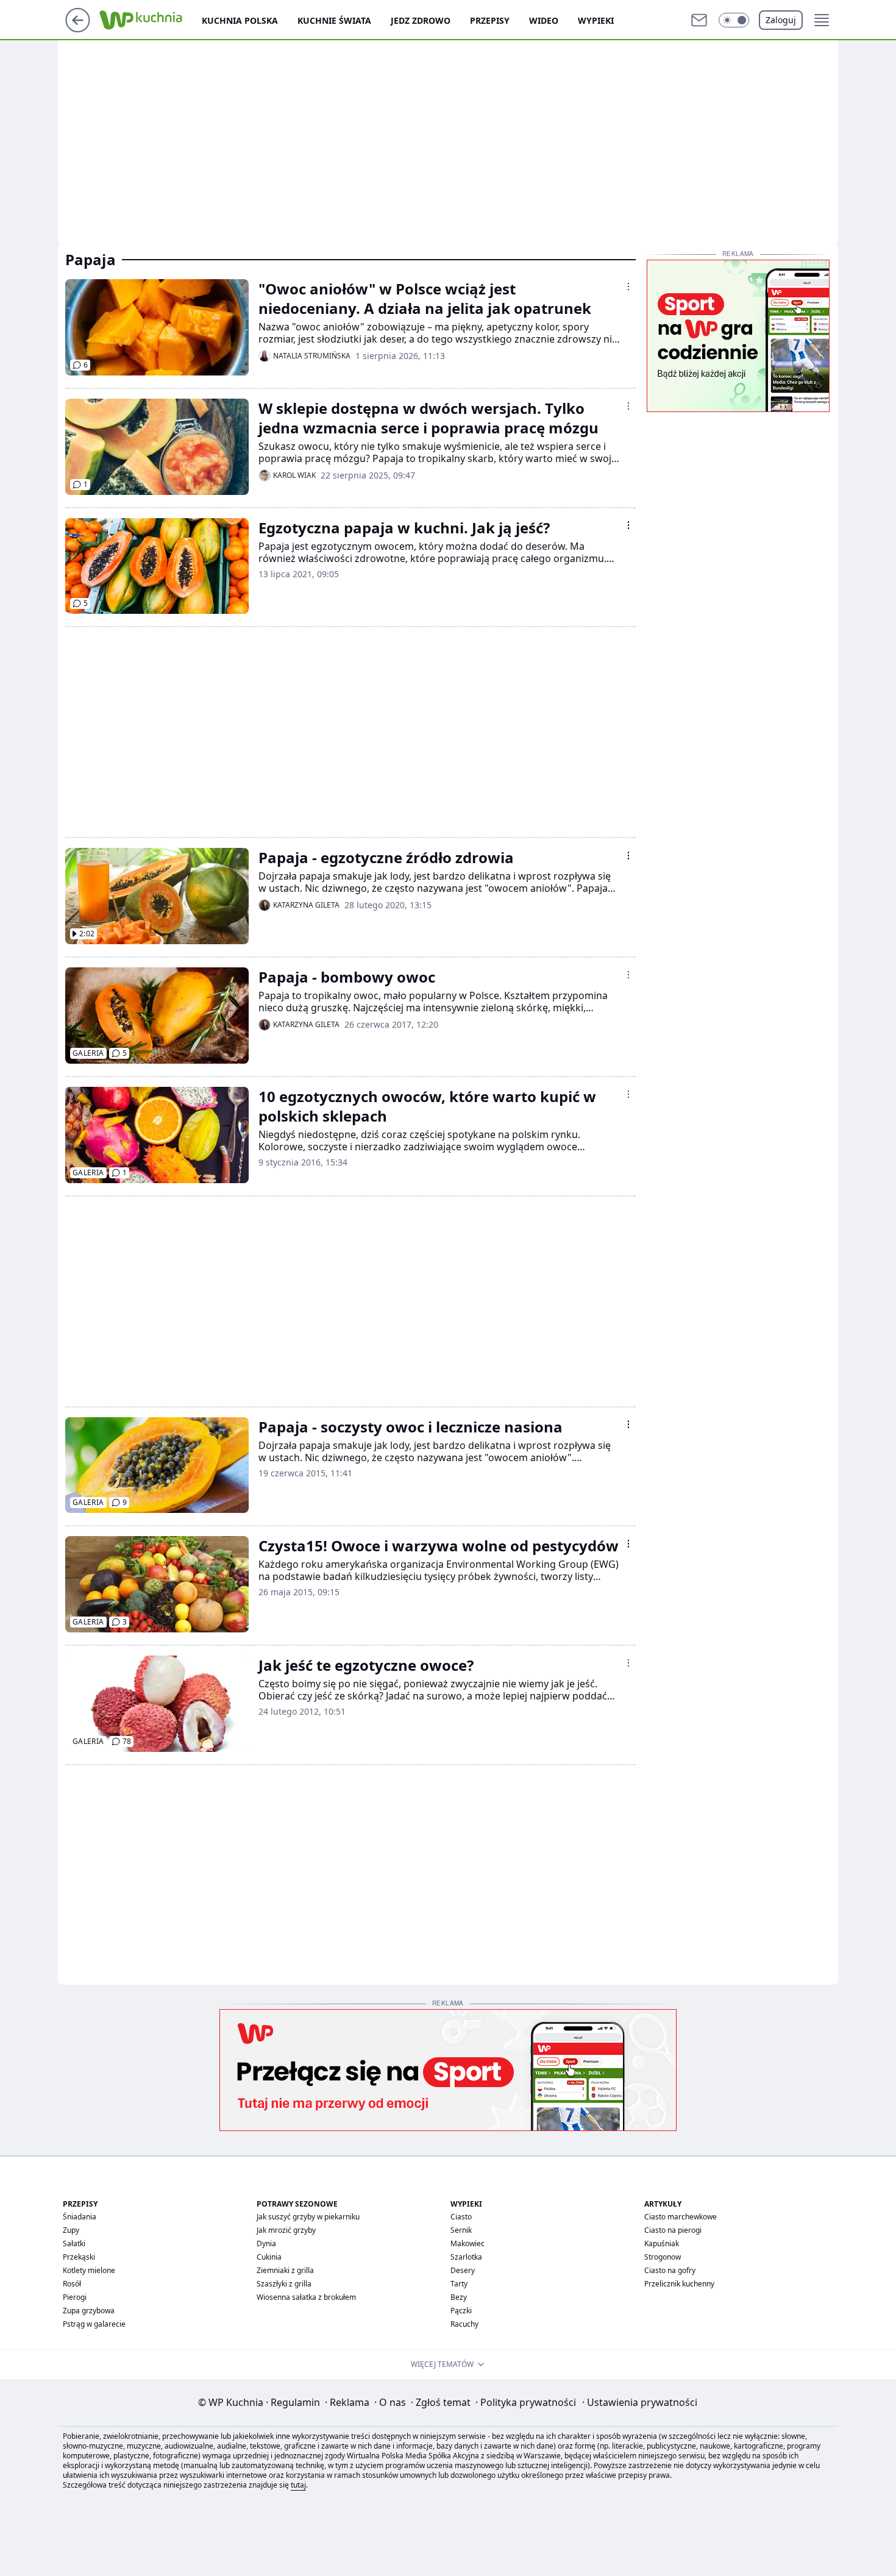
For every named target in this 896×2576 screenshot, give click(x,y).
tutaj (298, 2485)
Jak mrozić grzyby (286, 2230)
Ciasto (461, 2217)
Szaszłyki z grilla (284, 2284)
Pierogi (75, 2297)
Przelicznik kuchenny (679, 2284)
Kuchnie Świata (334, 20)
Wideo (544, 20)
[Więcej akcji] (628, 286)
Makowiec (468, 2243)
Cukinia (269, 2257)
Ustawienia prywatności (640, 2402)
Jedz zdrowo (421, 20)
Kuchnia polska (240, 20)
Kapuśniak (662, 2243)
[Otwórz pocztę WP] (699, 20)
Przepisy (490, 20)
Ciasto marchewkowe (681, 2217)
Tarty (459, 2284)
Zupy (71, 2230)
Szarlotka (466, 2257)
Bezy (459, 2297)
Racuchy (464, 2324)
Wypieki (596, 20)
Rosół (72, 2284)
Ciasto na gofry (670, 2270)
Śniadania (80, 2217)
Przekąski (79, 2257)
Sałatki (74, 2243)
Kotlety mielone (89, 2270)
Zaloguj (781, 20)
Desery (463, 2270)
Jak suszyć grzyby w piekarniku (308, 2217)
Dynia (266, 2243)
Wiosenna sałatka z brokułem (306, 2297)
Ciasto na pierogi (673, 2230)
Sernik (461, 2230)
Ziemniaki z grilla (285, 2270)
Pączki (461, 2311)
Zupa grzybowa (89, 2311)
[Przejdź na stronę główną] (78, 29)
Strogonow (663, 2257)
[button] (734, 20)
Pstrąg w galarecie (94, 2324)
